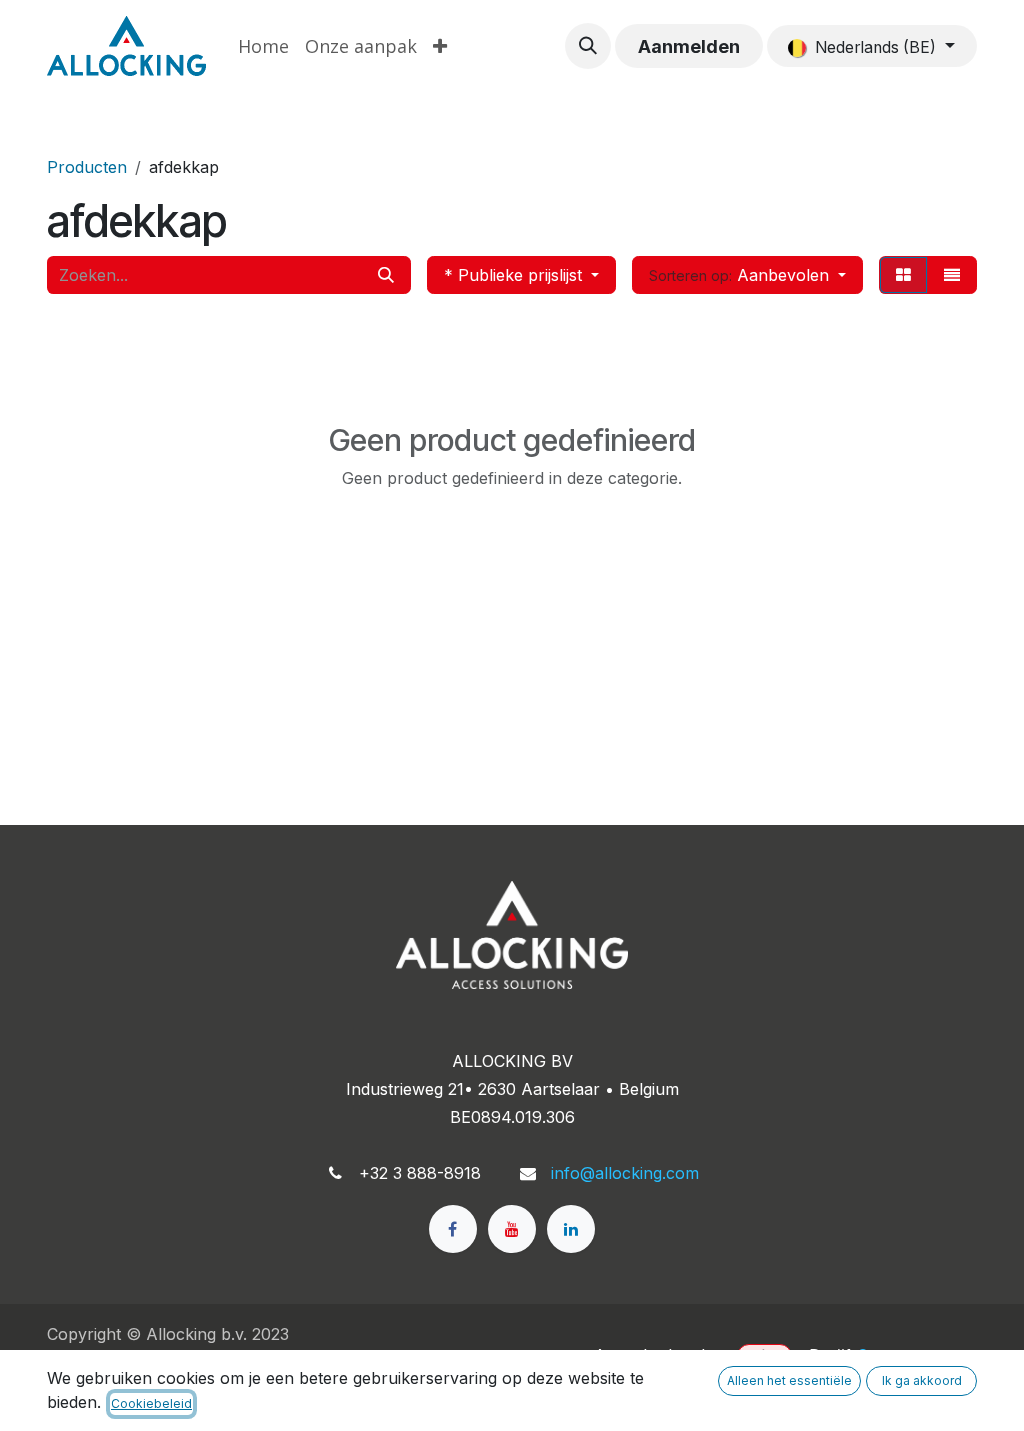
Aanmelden (689, 46)
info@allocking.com (625, 1173)
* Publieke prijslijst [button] (515, 275)
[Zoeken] (386, 275)
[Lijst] (952, 275)
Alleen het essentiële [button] (789, 1380)
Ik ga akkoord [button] (922, 1380)
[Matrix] (903, 275)
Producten (87, 167)
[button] (588, 46)
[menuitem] (263, 46)
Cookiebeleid (151, 1403)
